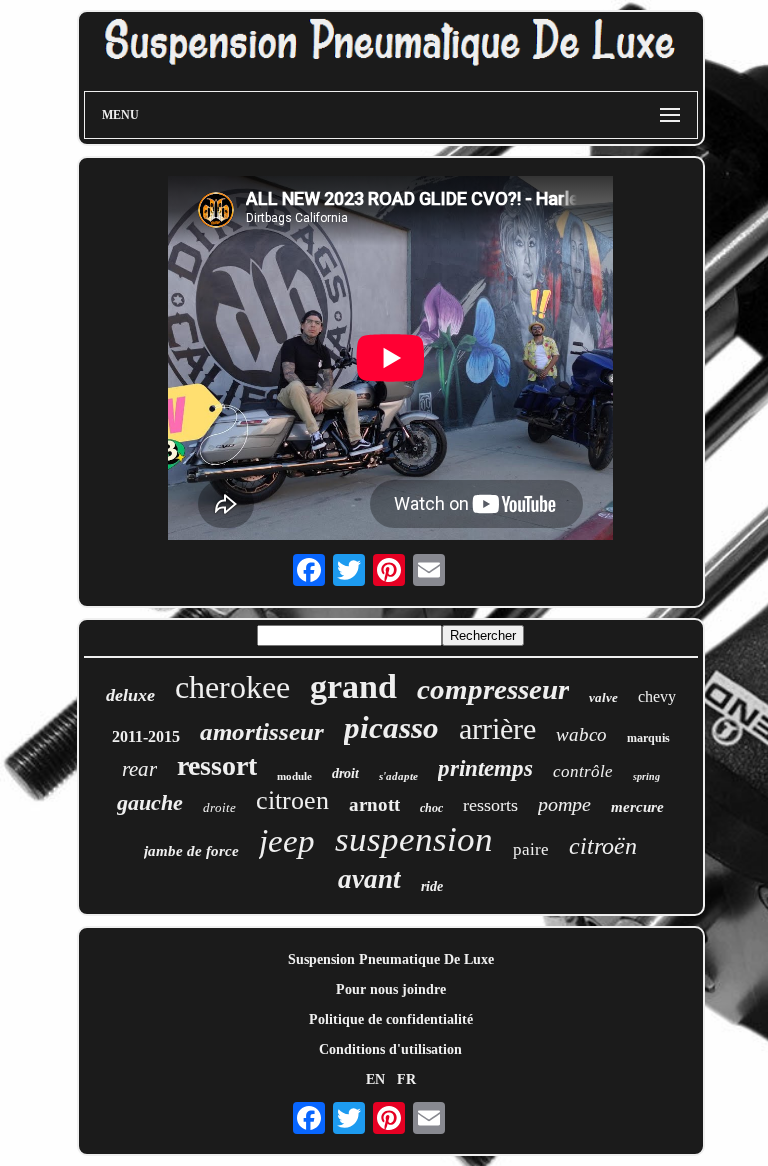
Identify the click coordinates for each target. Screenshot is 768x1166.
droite (219, 807)
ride (432, 886)
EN (375, 1079)
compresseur (493, 689)
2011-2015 (146, 736)
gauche (150, 802)
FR (406, 1079)
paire (531, 849)
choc (431, 808)
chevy (657, 696)
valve (603, 697)
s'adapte (398, 776)
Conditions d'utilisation (390, 1049)
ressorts (490, 805)
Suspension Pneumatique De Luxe (391, 959)
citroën (603, 846)
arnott (374, 804)
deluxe (130, 695)
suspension (414, 839)
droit (345, 773)
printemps (485, 768)
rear (139, 769)
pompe (564, 804)
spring (646, 776)
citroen (292, 800)
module (294, 776)
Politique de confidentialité (391, 1019)
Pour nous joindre (391, 989)
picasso (391, 727)
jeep (287, 841)
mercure (637, 807)
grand (353, 686)
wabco (581, 734)
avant (369, 879)
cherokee (232, 687)
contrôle (583, 771)
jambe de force (191, 851)
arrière (497, 728)
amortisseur (262, 731)
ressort (217, 765)
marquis (648, 738)
